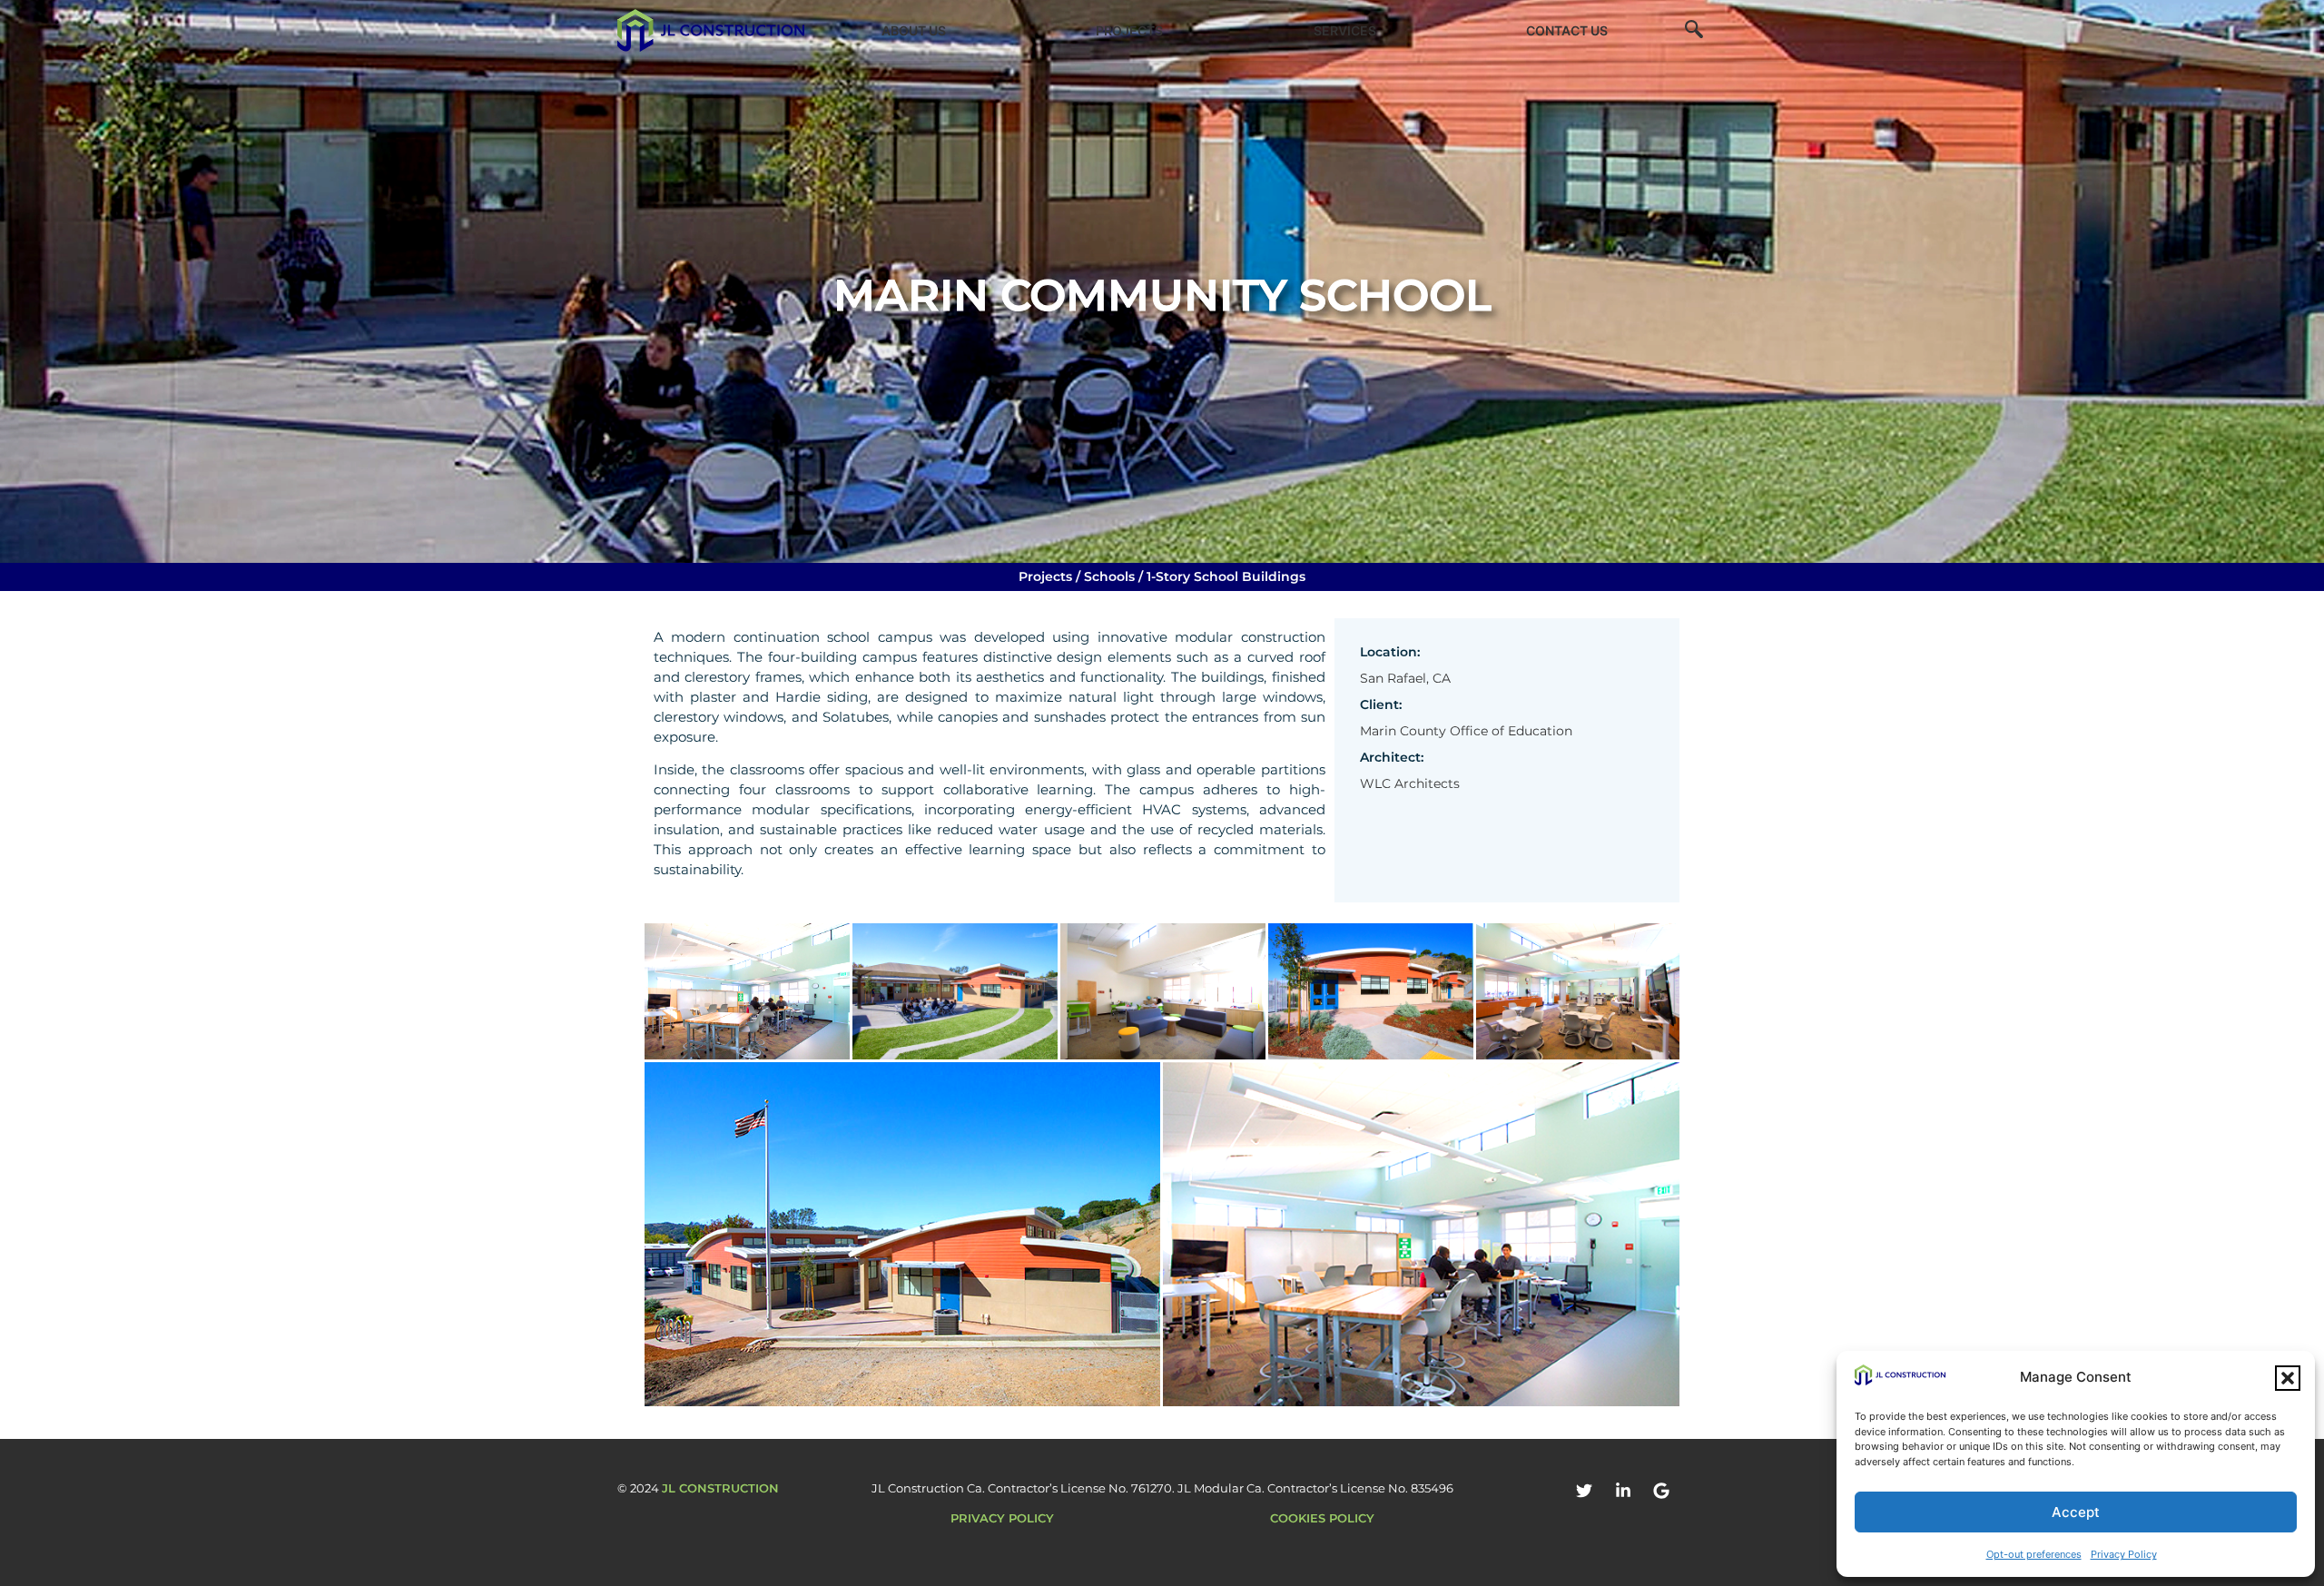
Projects (1129, 30)
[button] (2288, 1378)
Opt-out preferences (2034, 1554)
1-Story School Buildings (1226, 576)
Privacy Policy (2124, 1554)
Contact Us (1567, 30)
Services (1345, 30)
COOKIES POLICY (1322, 1518)
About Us (914, 30)
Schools (1109, 576)
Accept (2076, 1512)
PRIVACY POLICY (1002, 1518)
